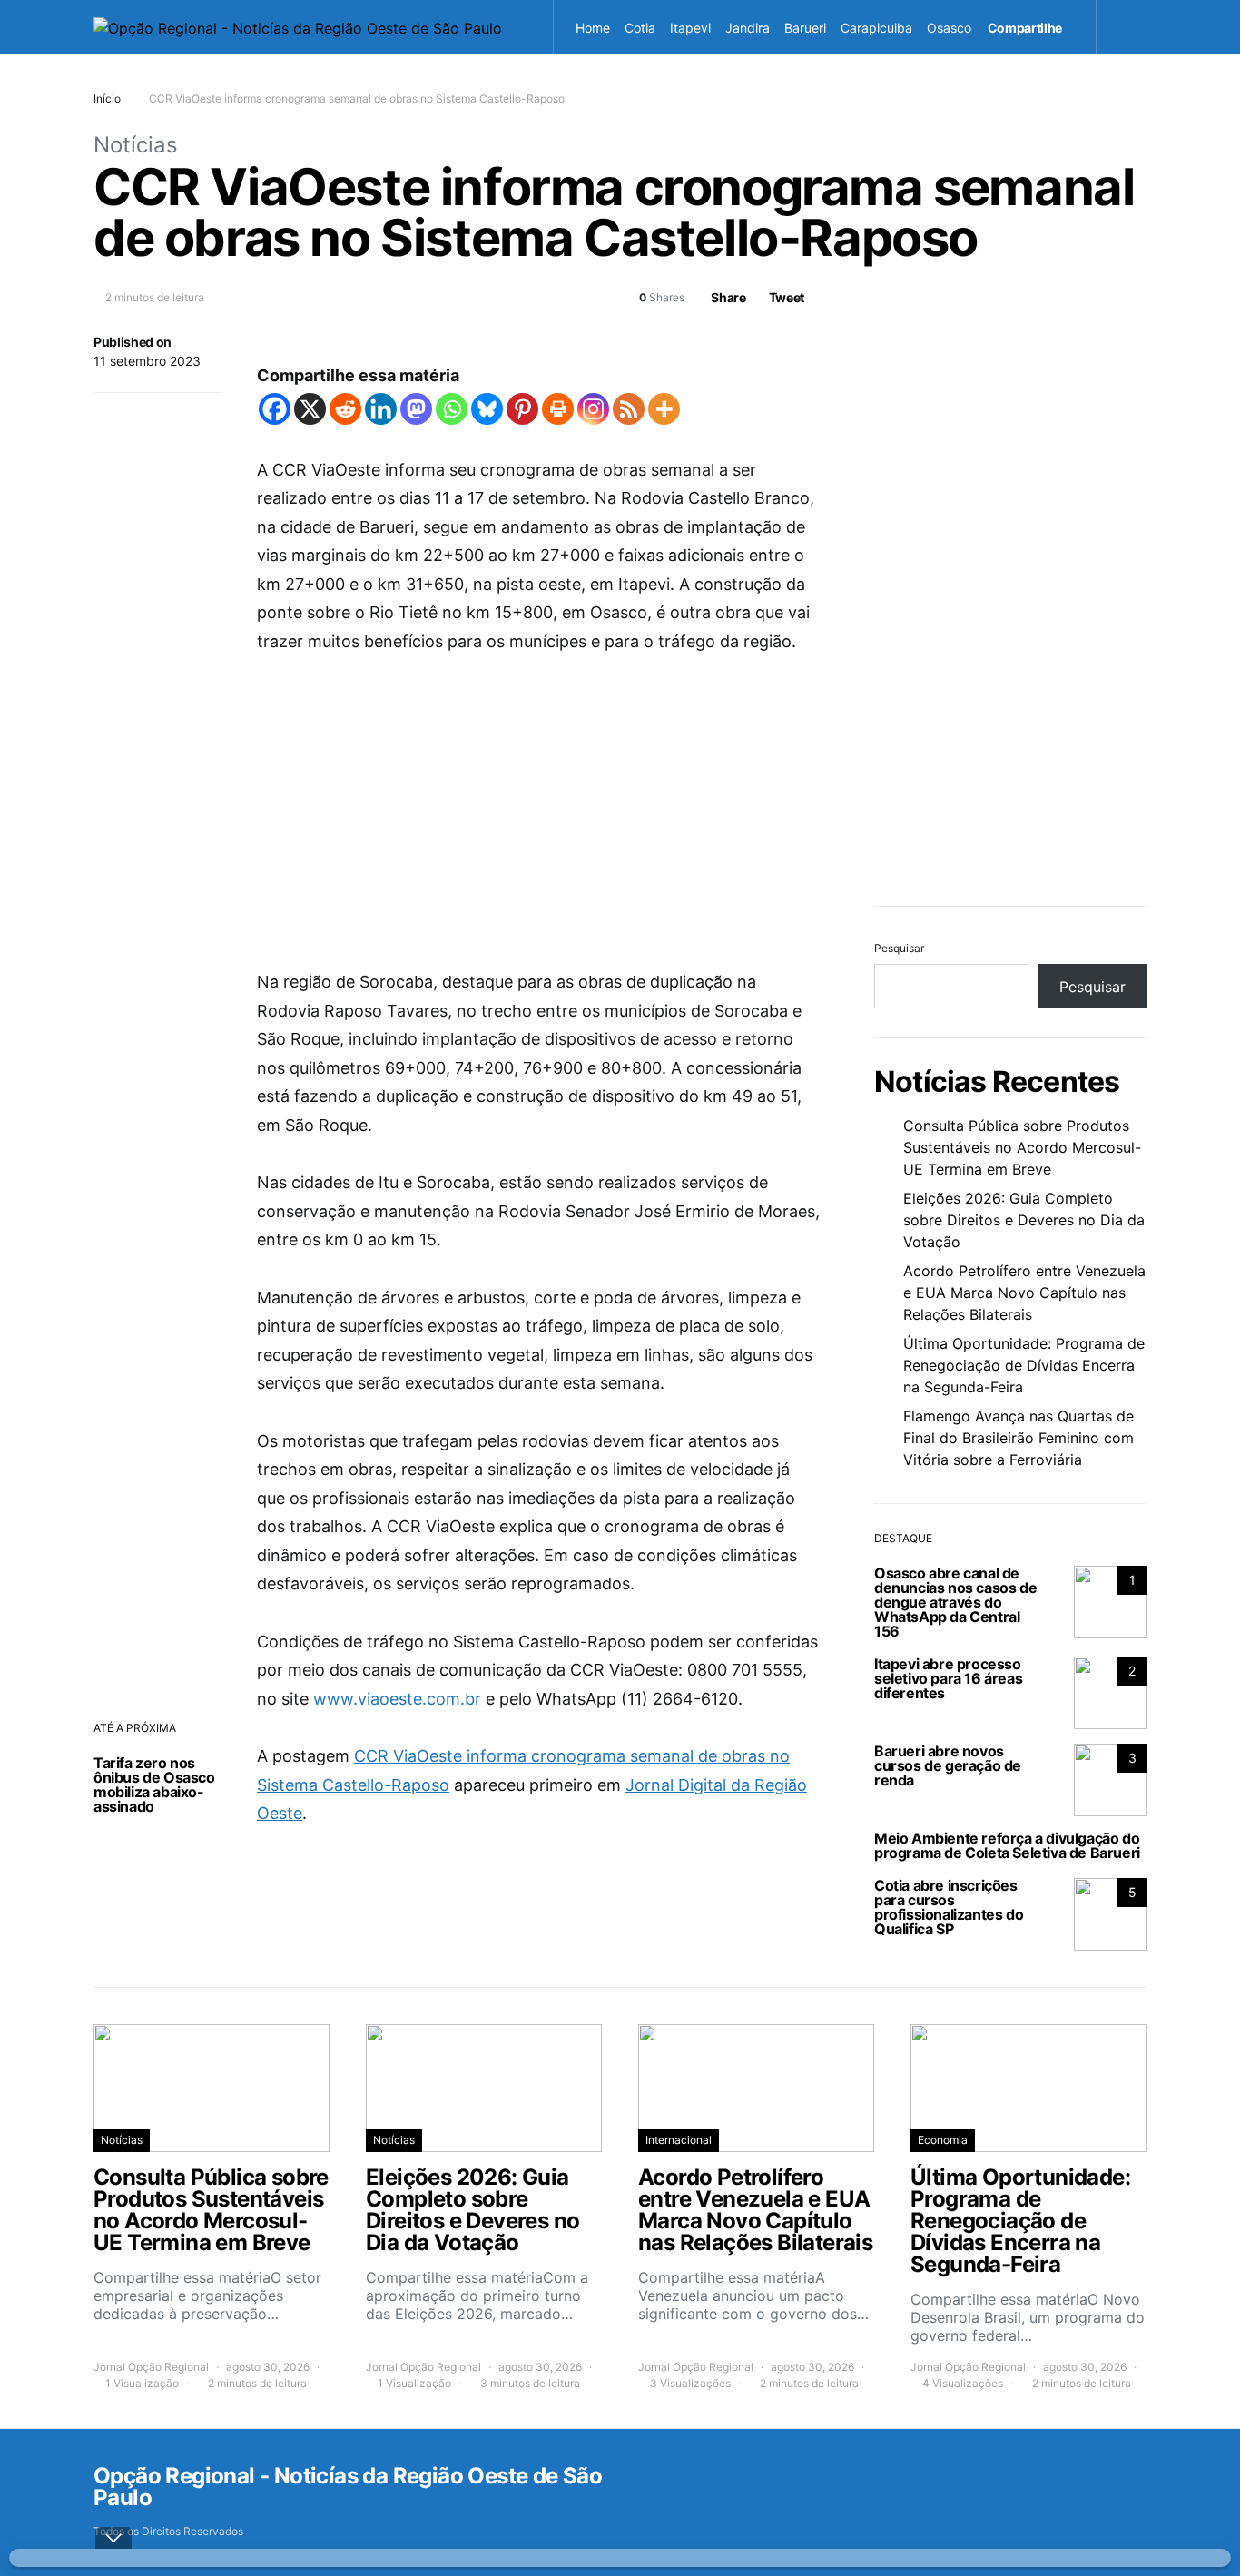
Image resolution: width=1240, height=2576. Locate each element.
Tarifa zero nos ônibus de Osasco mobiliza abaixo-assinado (154, 1785)
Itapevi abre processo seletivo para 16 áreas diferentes (948, 1678)
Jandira (748, 28)
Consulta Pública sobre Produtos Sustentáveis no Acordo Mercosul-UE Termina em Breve (1022, 1147)
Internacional (679, 2140)
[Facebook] (275, 409)
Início (107, 98)
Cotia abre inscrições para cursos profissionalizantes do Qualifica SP (949, 1907)
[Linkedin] (381, 409)
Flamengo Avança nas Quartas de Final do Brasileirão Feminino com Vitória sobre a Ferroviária (1019, 1438)
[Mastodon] (416, 409)
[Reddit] (345, 409)
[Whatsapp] (452, 409)
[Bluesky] (487, 409)
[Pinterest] (522, 409)
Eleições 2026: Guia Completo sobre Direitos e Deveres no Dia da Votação (1024, 1220)
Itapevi (690, 28)
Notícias (136, 145)
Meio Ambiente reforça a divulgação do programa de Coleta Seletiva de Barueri (1007, 1845)
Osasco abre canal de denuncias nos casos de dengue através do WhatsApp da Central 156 (955, 1602)
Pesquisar (899, 948)
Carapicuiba (876, 28)
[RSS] (629, 409)
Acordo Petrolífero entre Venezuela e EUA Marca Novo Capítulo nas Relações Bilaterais (1024, 1293)
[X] (310, 409)
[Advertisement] (538, 811)
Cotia (640, 28)
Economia (943, 2140)
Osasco (949, 28)
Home (593, 28)
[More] (664, 409)
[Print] (558, 409)
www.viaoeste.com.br (397, 1699)
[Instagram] (593, 409)
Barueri (805, 28)
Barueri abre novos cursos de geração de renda (948, 1765)
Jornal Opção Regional (151, 2367)
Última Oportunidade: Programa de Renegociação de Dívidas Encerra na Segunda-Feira (1024, 1365)
